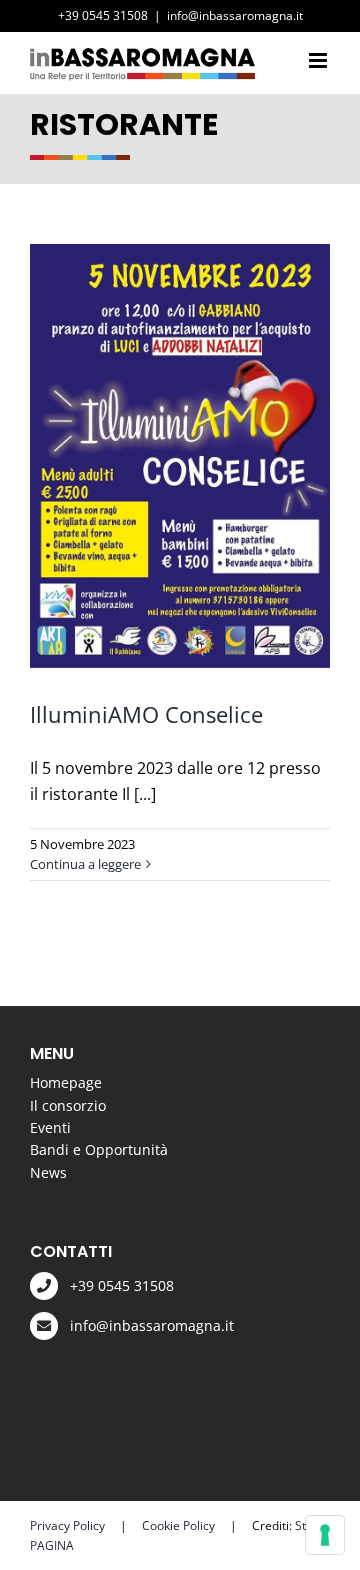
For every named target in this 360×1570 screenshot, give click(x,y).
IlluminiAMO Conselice (146, 714)
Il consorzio (68, 1105)
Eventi (50, 1127)
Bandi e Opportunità (99, 1149)
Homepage (66, 1082)
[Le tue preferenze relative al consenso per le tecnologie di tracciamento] (325, 1535)
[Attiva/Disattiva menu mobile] (319, 60)
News (48, 1172)
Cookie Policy (178, 1525)
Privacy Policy (67, 1525)
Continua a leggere (85, 864)
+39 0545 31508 (122, 1285)
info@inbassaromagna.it (235, 15)
